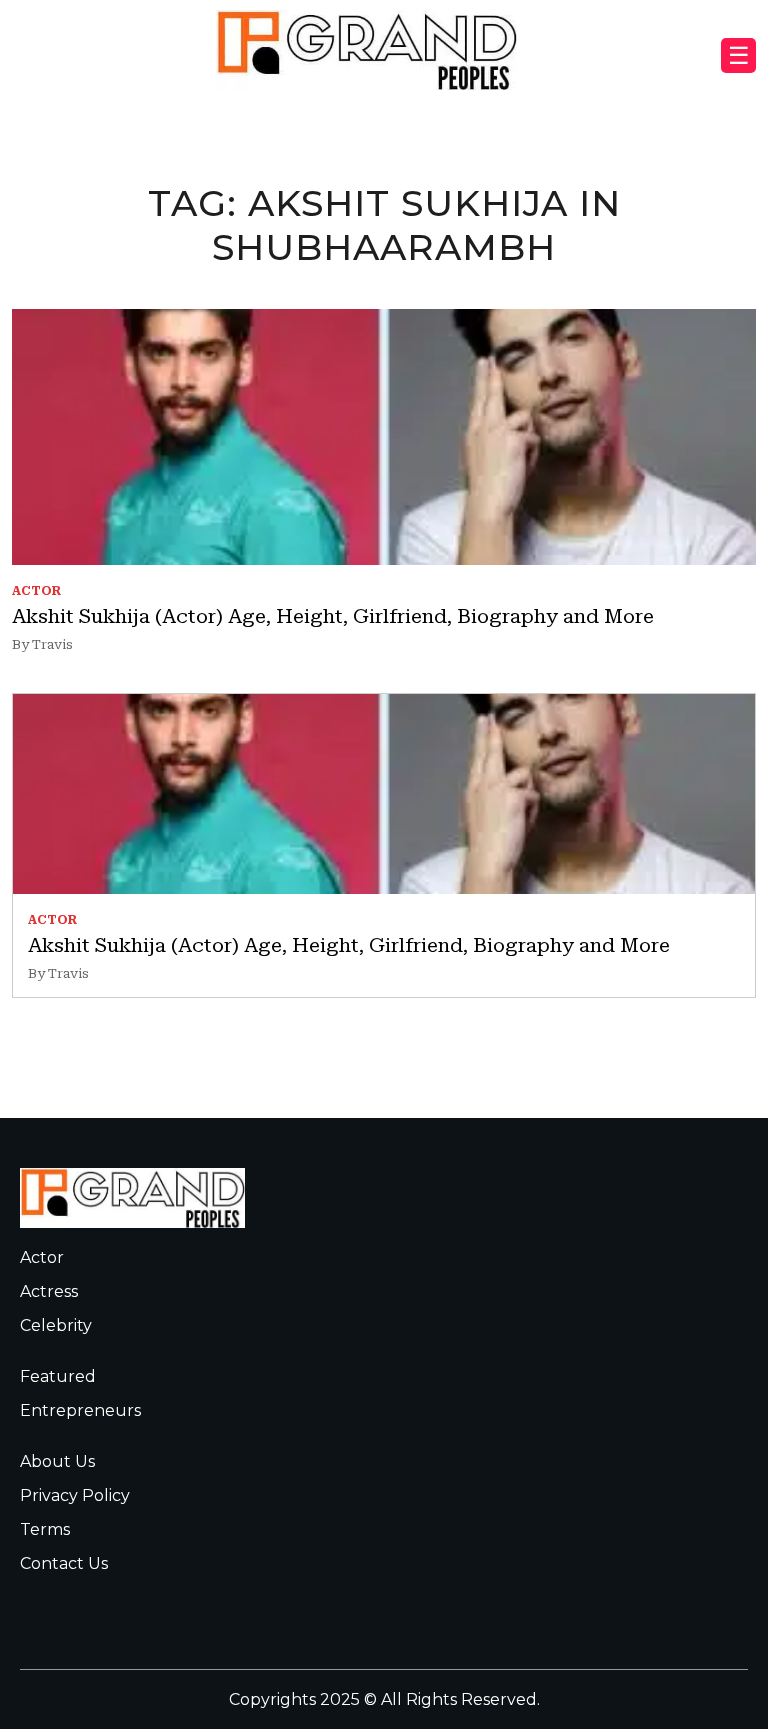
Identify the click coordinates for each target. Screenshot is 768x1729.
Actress (49, 1291)
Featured (58, 1376)
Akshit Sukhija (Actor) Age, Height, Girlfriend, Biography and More (333, 616)
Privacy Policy (75, 1495)
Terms (45, 1529)
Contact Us (64, 1563)
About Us (57, 1461)
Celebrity (56, 1325)
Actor (42, 1257)
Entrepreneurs (80, 1410)
